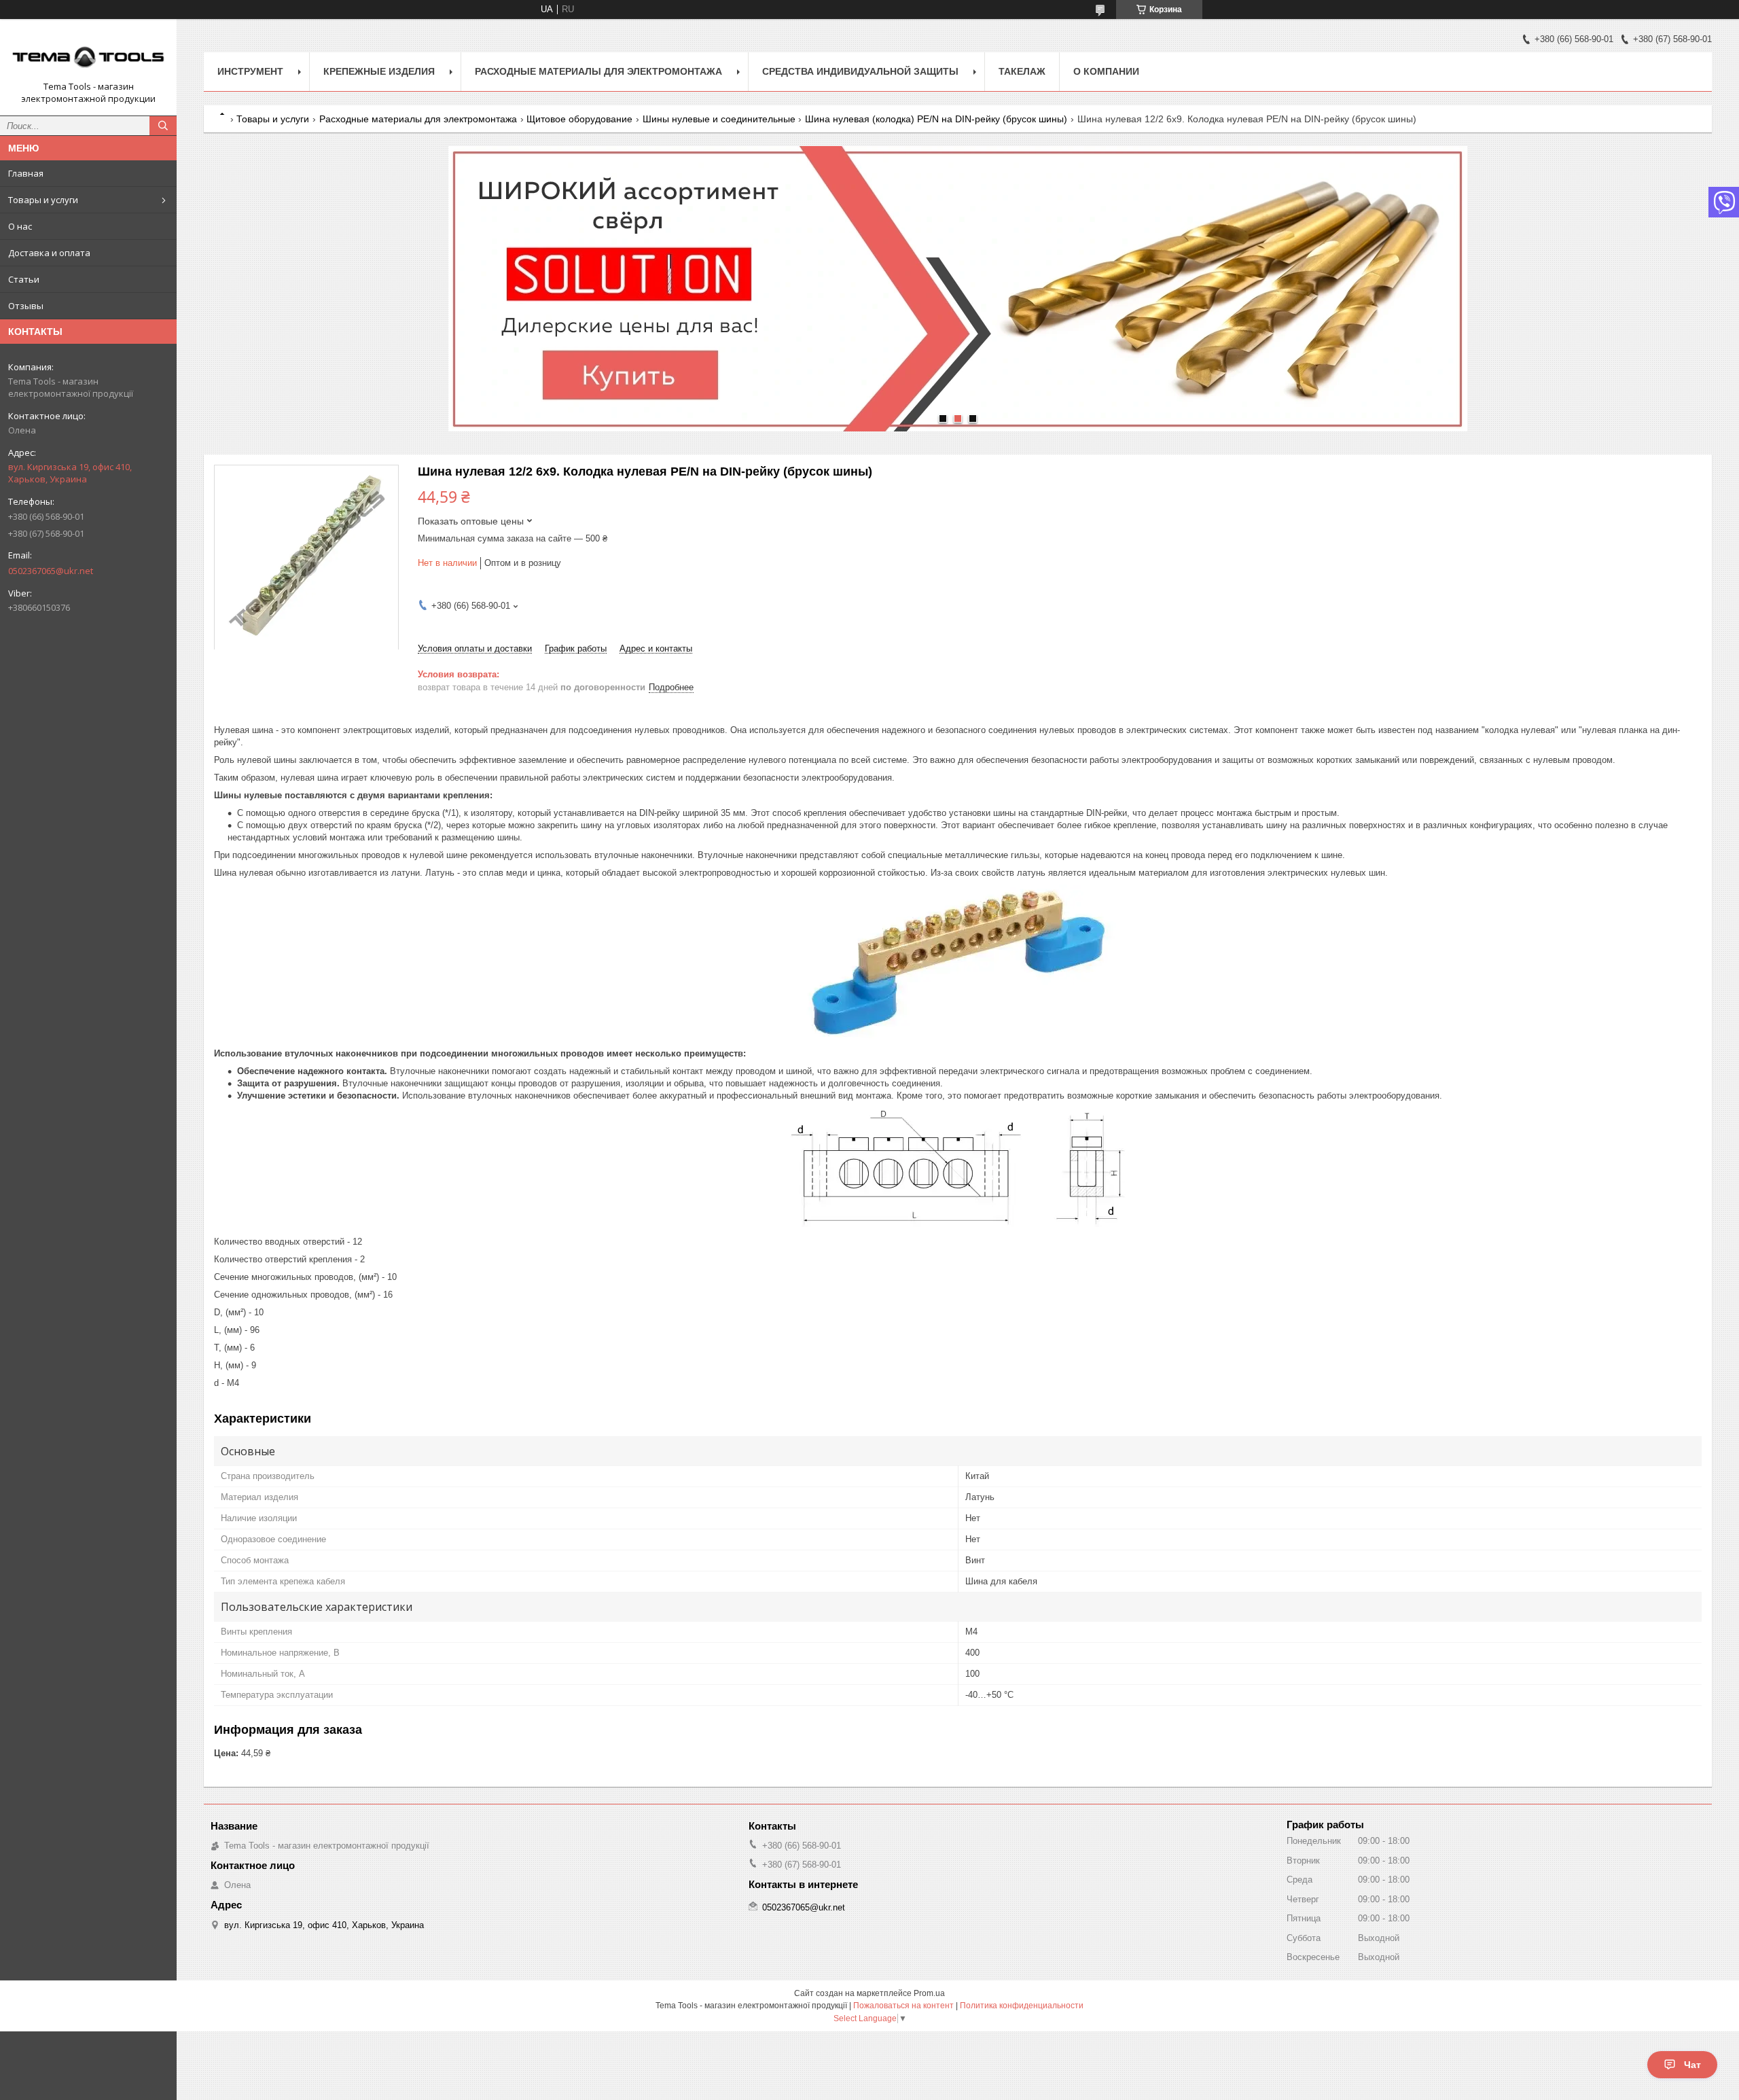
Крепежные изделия (379, 71)
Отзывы (26, 306)
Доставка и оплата (49, 253)
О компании (1106, 71)
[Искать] (163, 126)
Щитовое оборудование (579, 119)
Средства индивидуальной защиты (860, 71)
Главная (26, 173)
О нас (20, 226)
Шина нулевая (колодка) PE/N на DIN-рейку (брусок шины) (936, 119)
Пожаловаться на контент (903, 2006)
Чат (1692, 2065)
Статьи (24, 279)
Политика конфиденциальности (1022, 2006)
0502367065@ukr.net (51, 571)
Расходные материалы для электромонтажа (598, 71)
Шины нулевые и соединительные (719, 119)
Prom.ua (929, 1993)
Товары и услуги (43, 200)
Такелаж (1022, 71)
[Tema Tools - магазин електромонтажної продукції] (88, 55)
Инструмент (250, 71)
